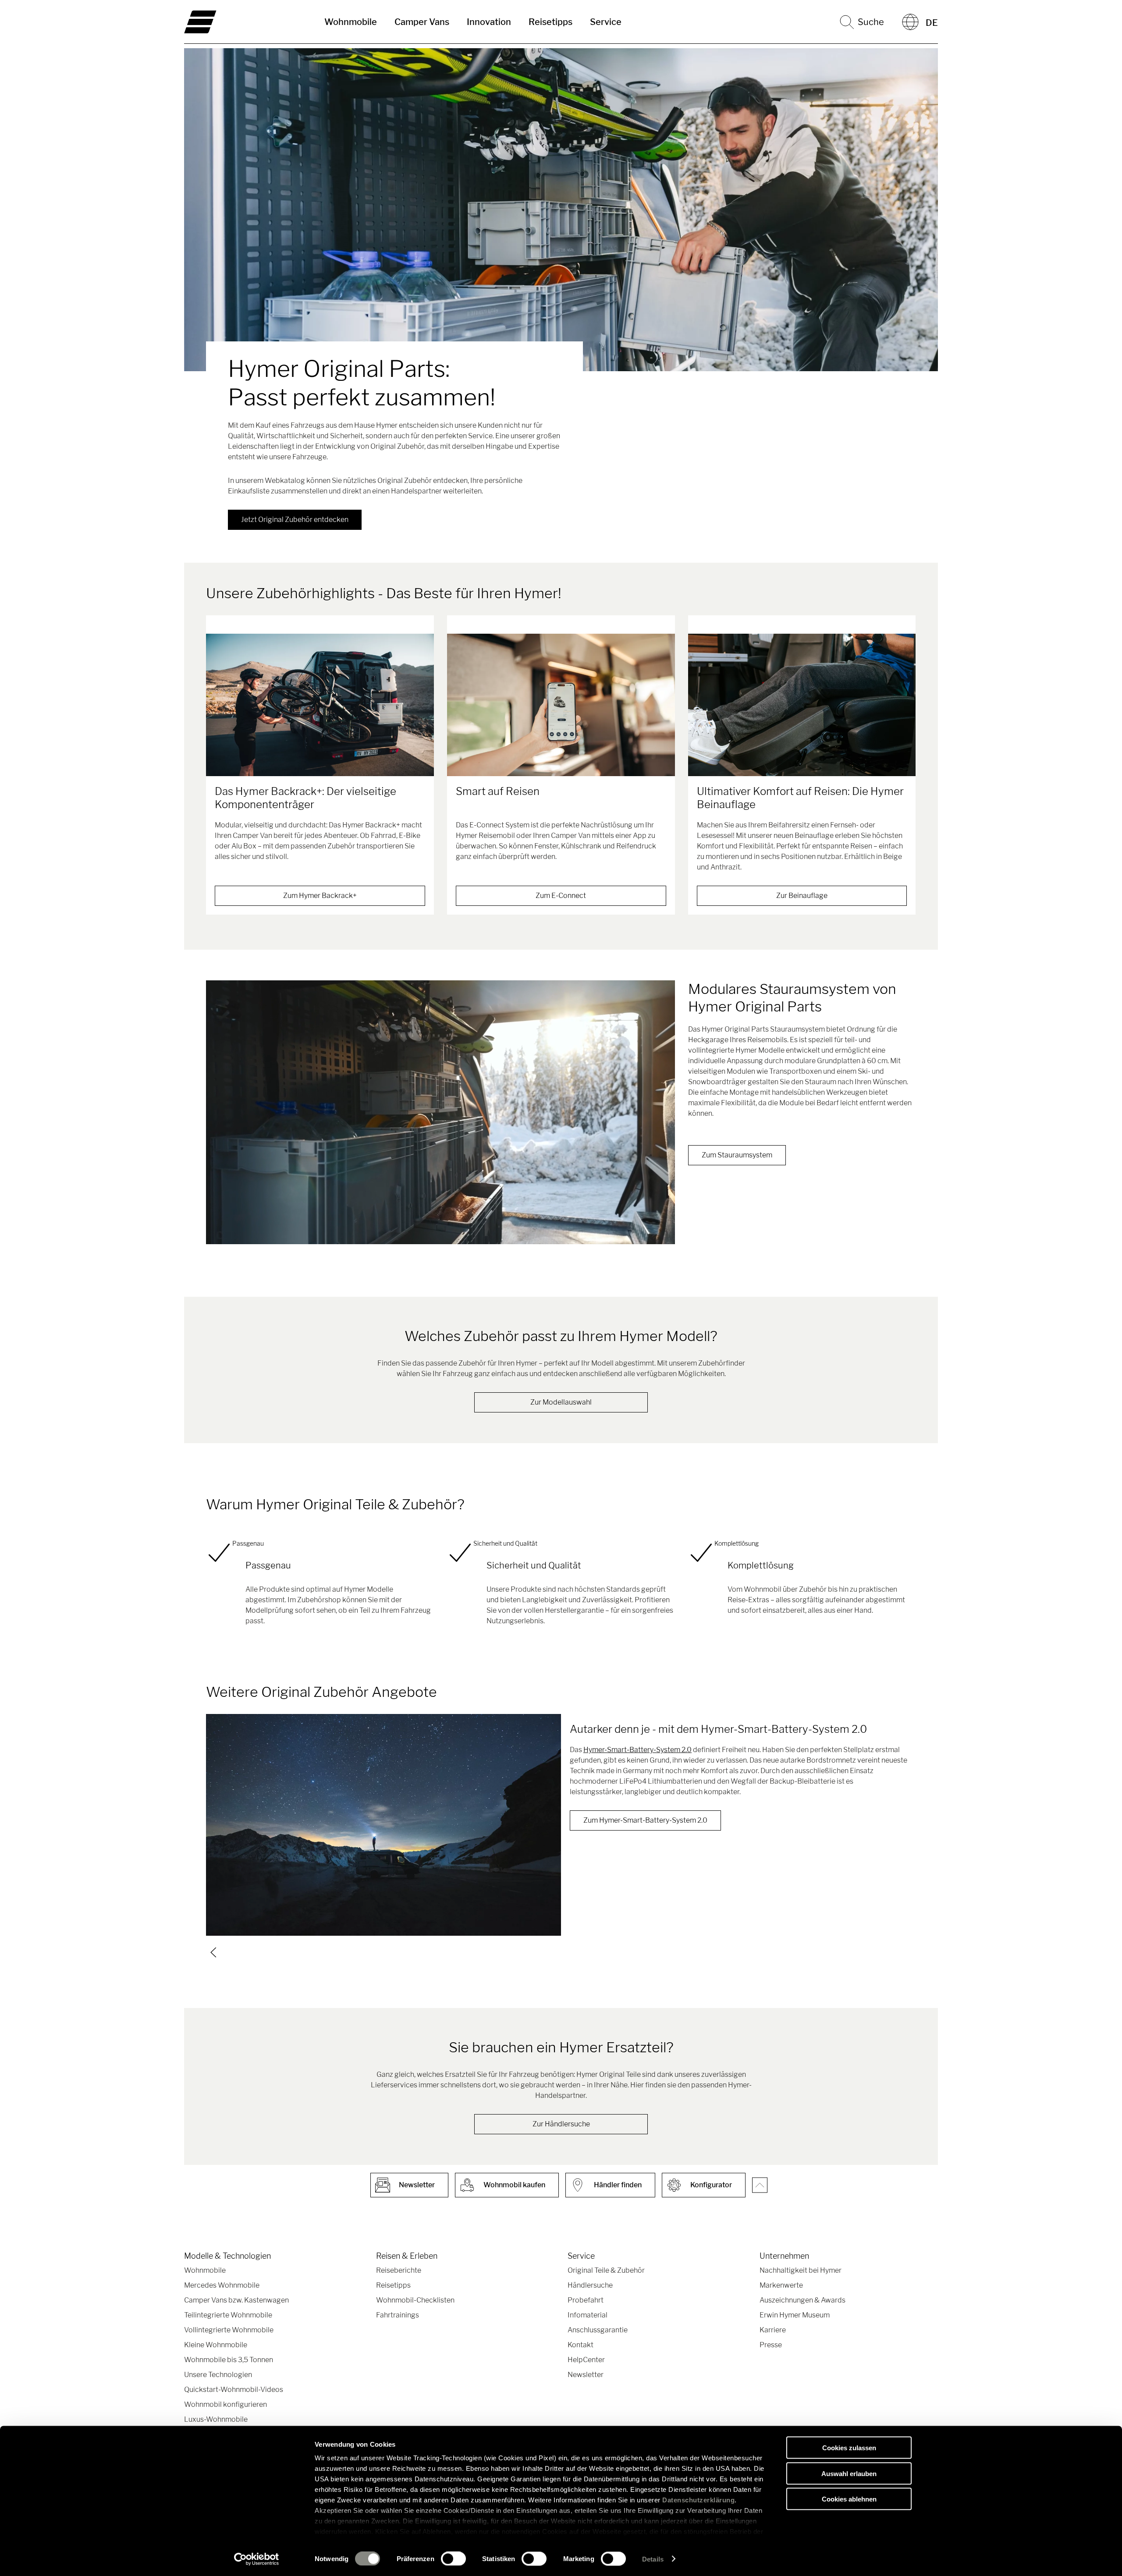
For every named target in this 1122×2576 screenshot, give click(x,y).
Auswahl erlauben (849, 2473)
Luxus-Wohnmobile (216, 2419)
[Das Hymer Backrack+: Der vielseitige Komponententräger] (320, 705)
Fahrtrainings (398, 2315)
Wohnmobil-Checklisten (415, 2300)
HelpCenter (586, 2360)
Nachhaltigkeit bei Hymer (801, 2270)
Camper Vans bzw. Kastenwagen (236, 2300)
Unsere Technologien (218, 2375)
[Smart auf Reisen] (561, 705)
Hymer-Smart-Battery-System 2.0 (637, 1750)
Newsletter (586, 2375)
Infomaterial (588, 2315)
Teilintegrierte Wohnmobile (228, 2315)
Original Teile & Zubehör (606, 2270)
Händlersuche (590, 2285)
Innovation (489, 22)
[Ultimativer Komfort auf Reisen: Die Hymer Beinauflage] (802, 705)
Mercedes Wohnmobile (222, 2285)
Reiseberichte (399, 2270)
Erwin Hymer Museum (795, 2315)
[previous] (213, 1952)
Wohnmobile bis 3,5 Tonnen (229, 2360)
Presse (771, 2345)
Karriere (773, 2330)
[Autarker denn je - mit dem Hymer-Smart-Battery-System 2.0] (383, 1825)
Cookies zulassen (849, 2448)
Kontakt (581, 2345)
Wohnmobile (351, 22)
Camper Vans (422, 22)
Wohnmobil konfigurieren (225, 2404)
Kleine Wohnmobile (216, 2345)
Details (653, 2559)
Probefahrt (586, 2300)
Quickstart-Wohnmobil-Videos (234, 2390)
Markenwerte (781, 2285)
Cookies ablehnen (849, 2499)
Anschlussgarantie (598, 2330)
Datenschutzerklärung (698, 2500)
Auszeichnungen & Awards (802, 2300)
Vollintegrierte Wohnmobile (229, 2330)
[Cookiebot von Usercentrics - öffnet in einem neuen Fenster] (257, 2559)
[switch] (453, 2558)
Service (606, 22)
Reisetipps (550, 22)
